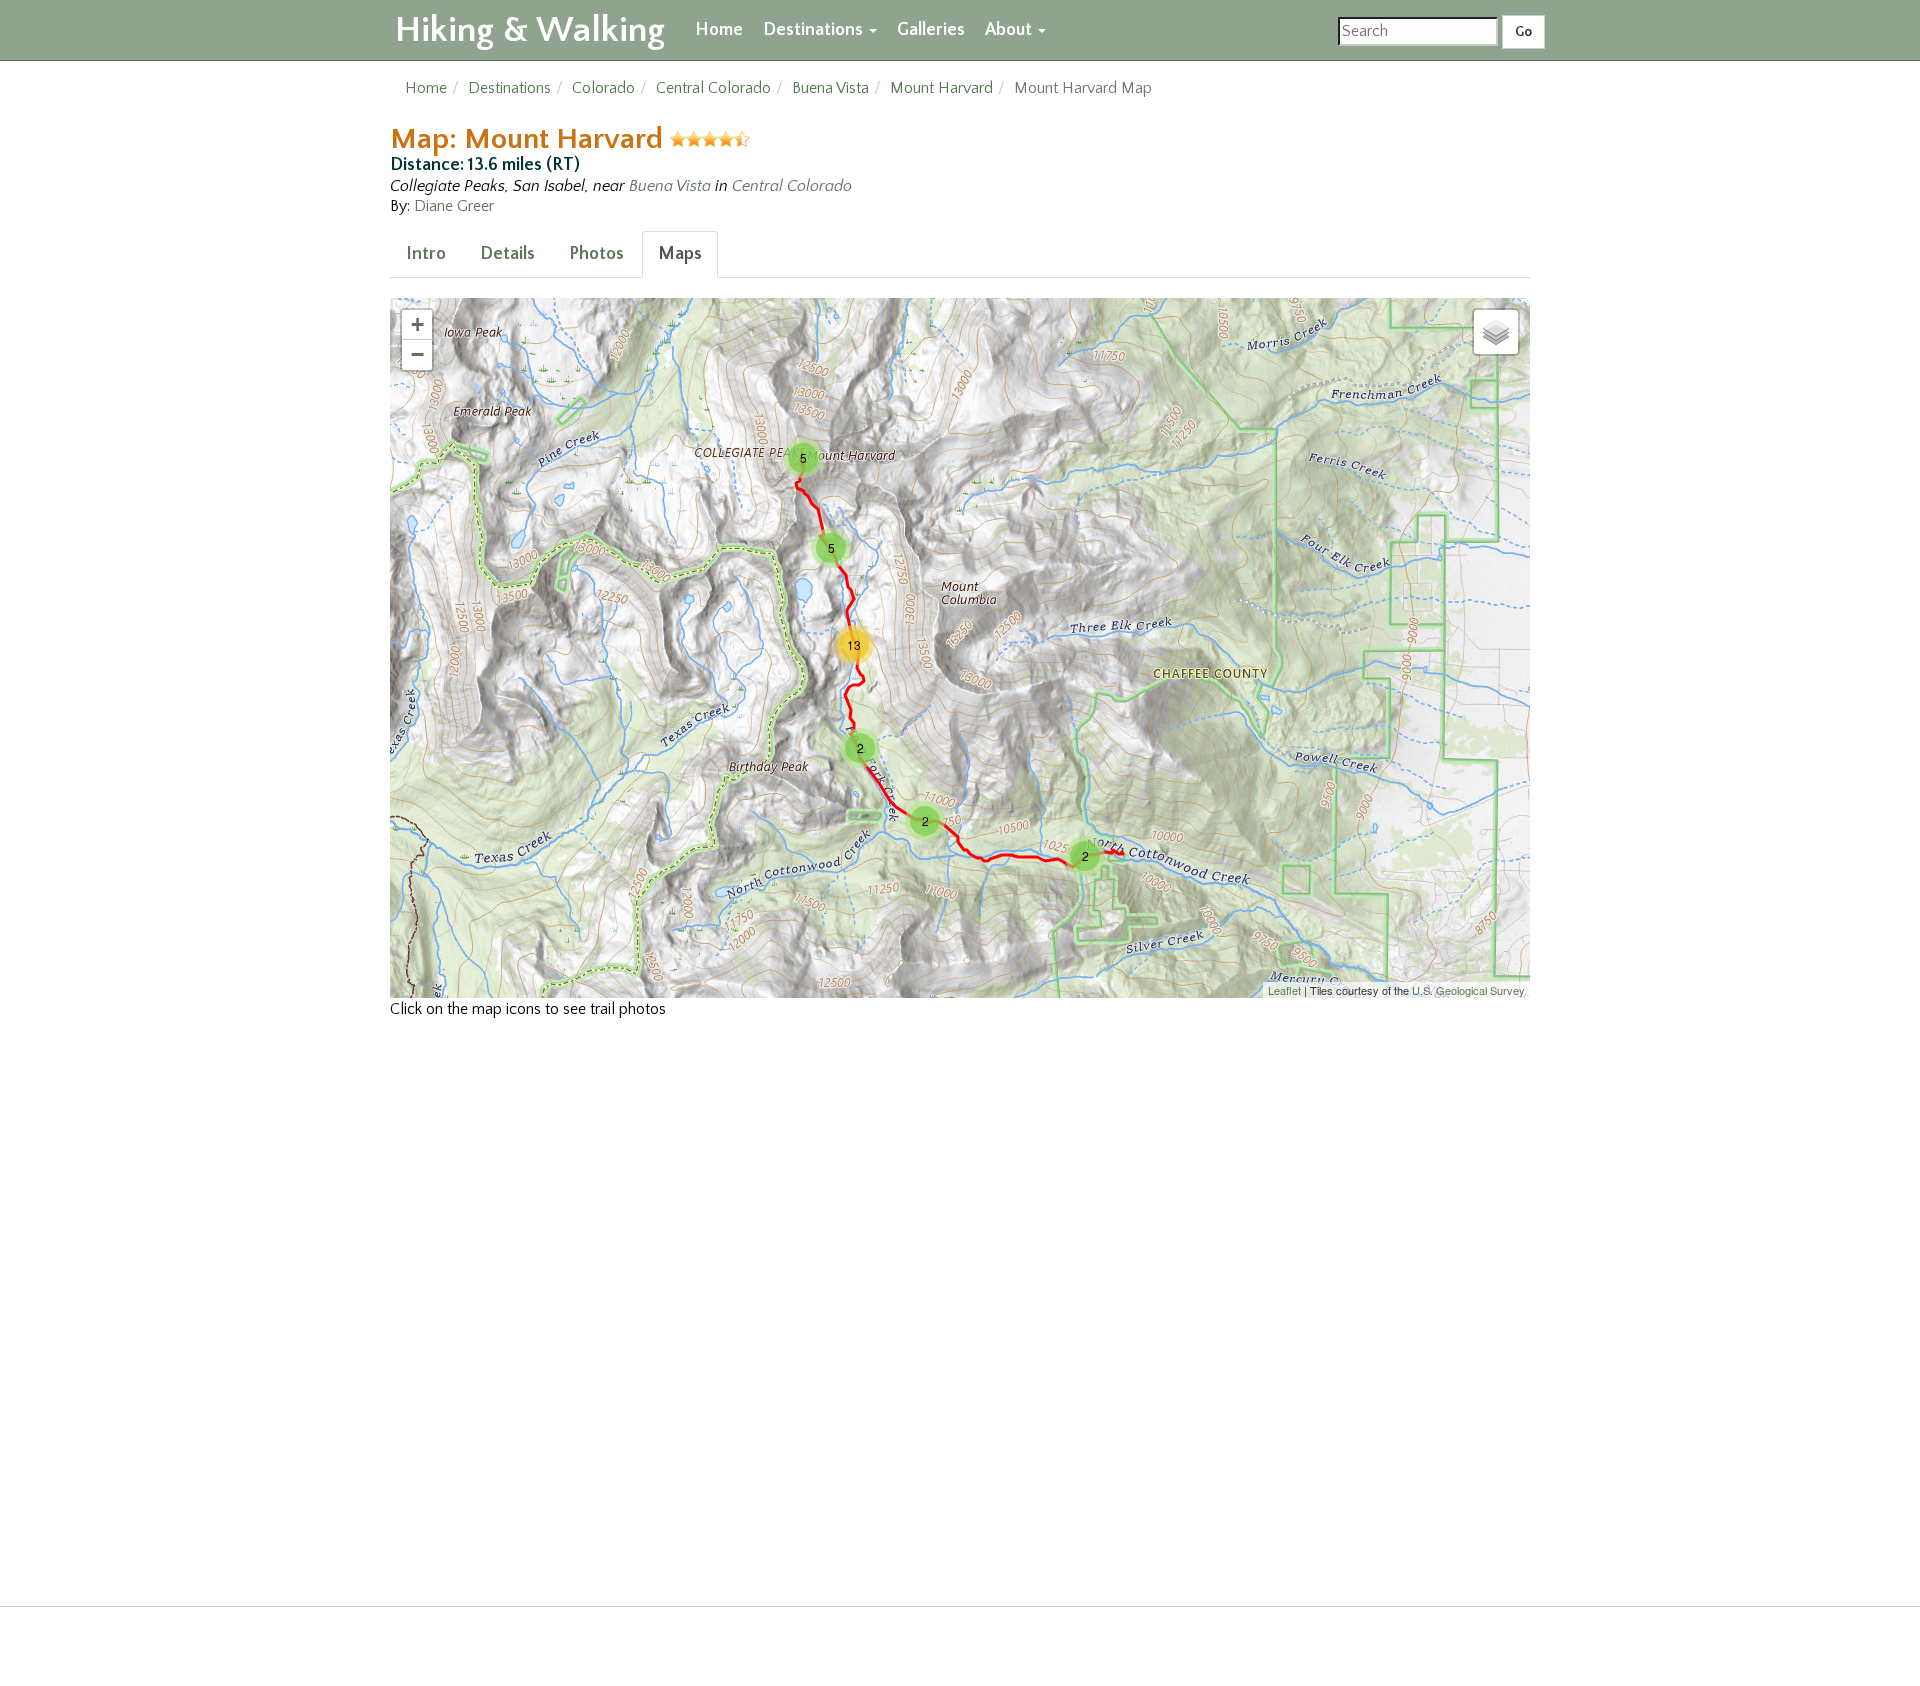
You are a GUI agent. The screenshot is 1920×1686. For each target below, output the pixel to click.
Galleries (931, 30)
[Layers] (1496, 332)
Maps (680, 254)
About (1010, 30)
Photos (596, 254)
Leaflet (1284, 990)
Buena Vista (830, 88)
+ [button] (417, 324)
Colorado (603, 88)
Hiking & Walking (530, 30)
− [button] (417, 354)
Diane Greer (454, 206)
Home (719, 30)
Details (507, 254)
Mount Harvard (941, 88)
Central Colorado (713, 88)
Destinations (815, 30)
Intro (426, 254)
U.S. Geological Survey (1468, 990)
